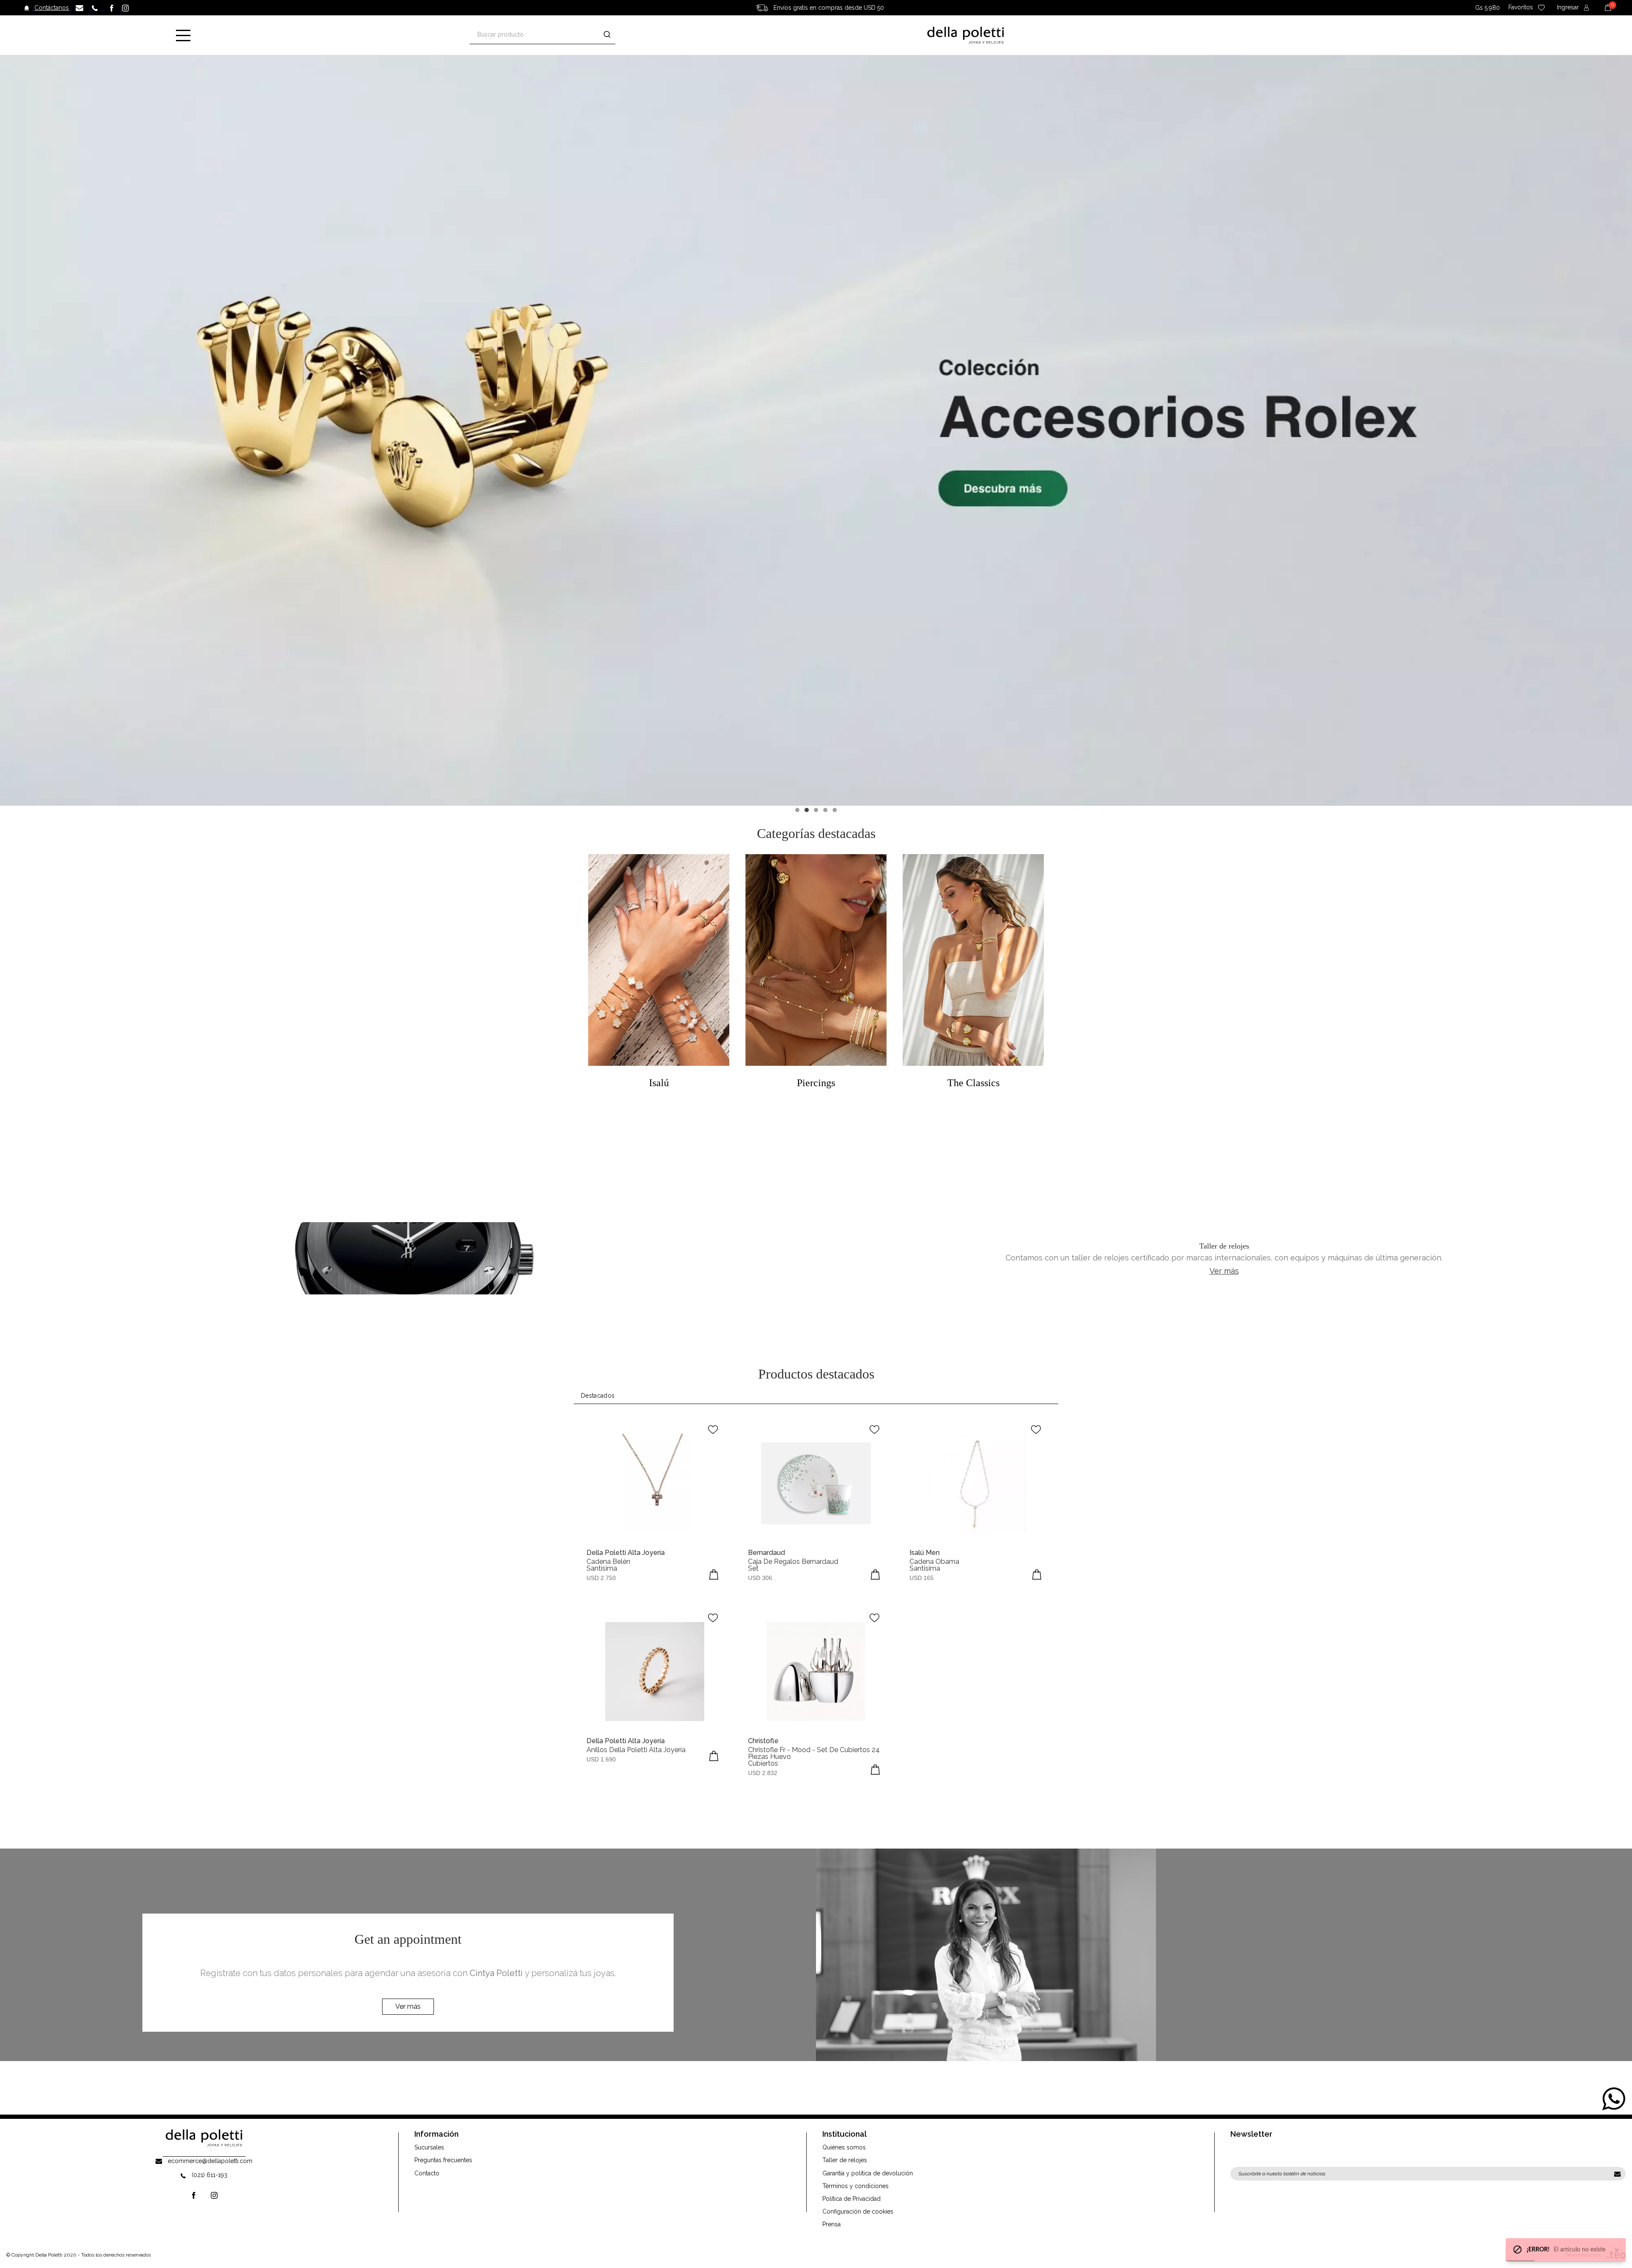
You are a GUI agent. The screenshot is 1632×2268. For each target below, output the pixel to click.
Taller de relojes (845, 2160)
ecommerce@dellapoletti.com (210, 2161)
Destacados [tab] (598, 1396)
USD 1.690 (601, 1759)
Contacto (427, 2173)
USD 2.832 (763, 1773)
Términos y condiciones (856, 2186)
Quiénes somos (844, 2147)
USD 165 (922, 1578)
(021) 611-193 (210, 2175)
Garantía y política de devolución (868, 2173)
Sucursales (429, 2147)
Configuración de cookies (858, 2211)
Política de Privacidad (851, 2199)
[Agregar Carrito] (714, 1574)
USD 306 (760, 1578)
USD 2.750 (601, 1578)
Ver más (1224, 1271)
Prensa (832, 2224)
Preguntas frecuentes (443, 2160)
